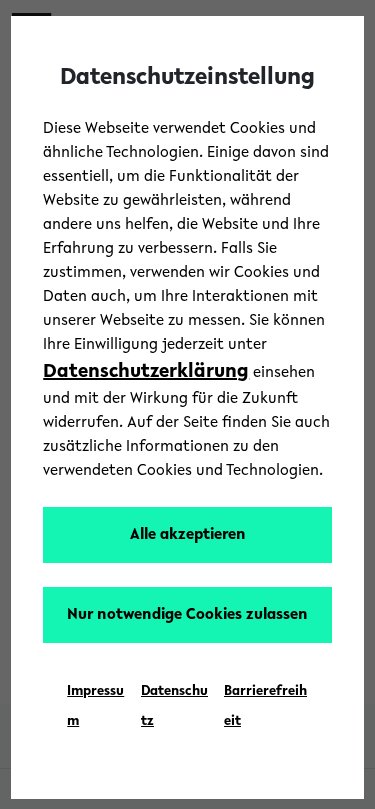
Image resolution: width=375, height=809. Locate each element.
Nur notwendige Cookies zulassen (187, 615)
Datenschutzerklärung (146, 372)
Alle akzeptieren (188, 535)
